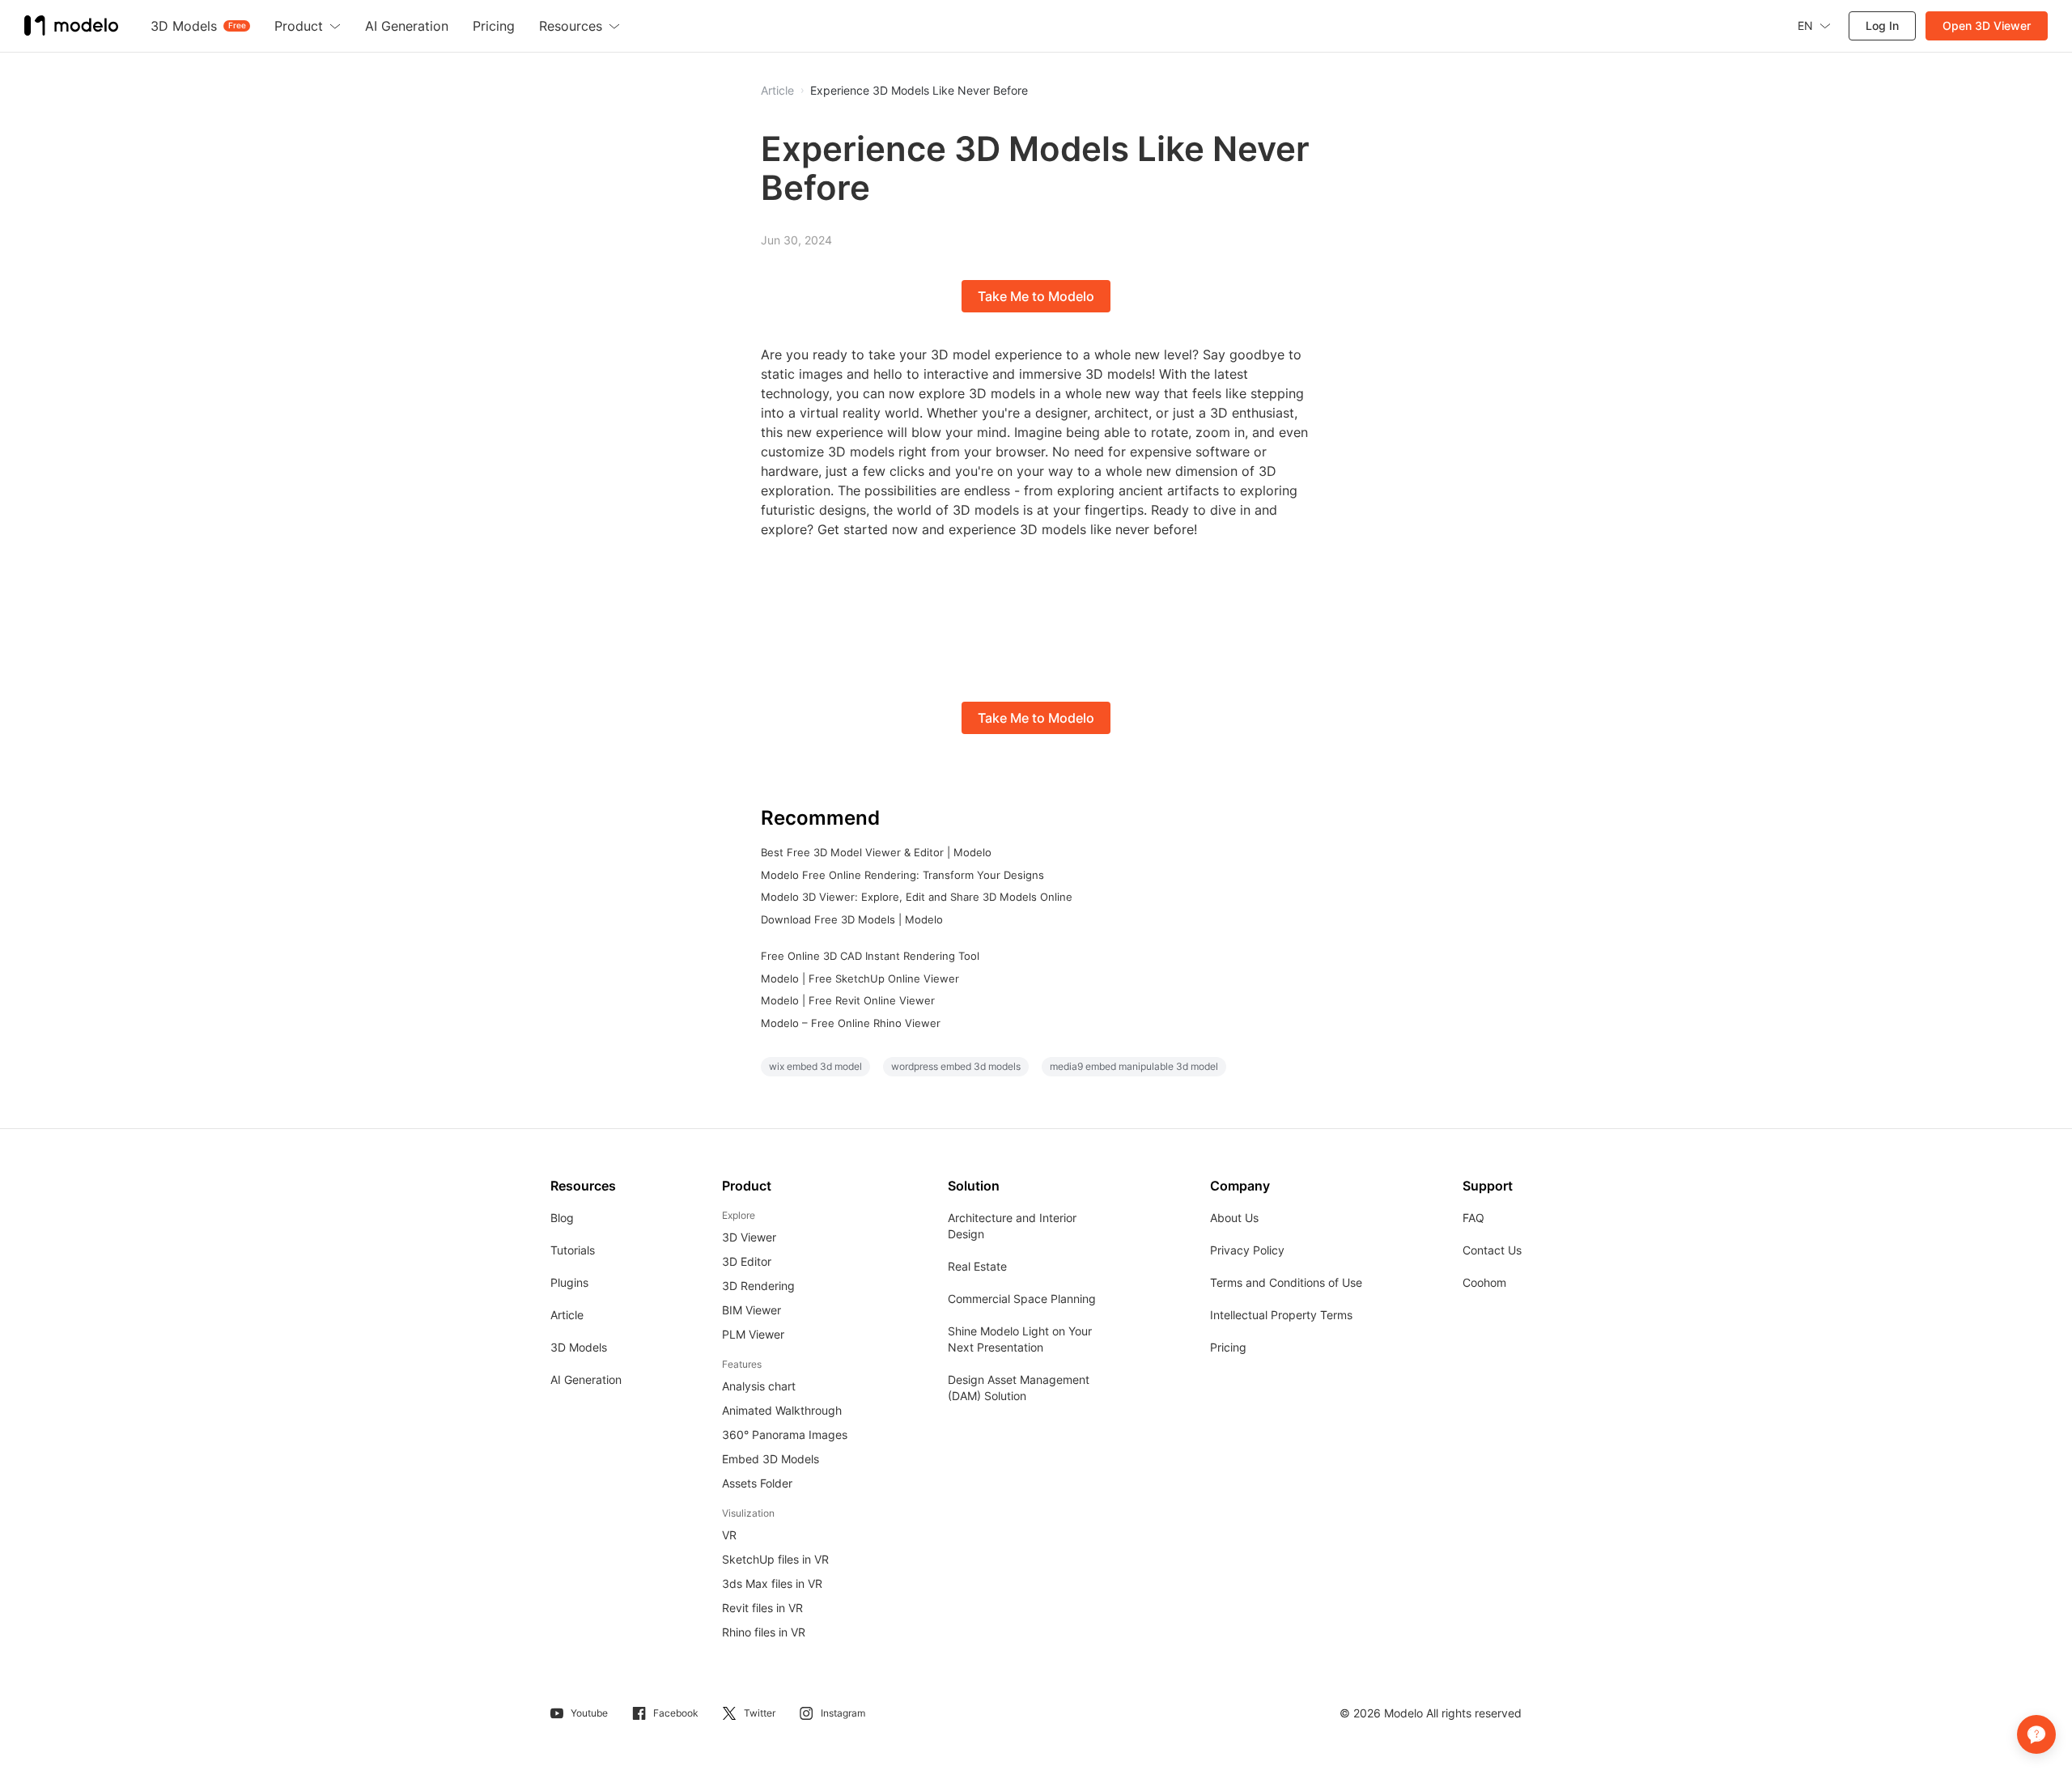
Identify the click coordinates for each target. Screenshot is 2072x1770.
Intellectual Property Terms (1281, 1315)
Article (567, 1315)
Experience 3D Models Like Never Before (919, 91)
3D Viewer (749, 1237)
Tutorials (573, 1250)
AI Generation (586, 1379)
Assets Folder (757, 1483)
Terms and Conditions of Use (1286, 1282)
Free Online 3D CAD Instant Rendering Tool (870, 956)
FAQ (1473, 1218)
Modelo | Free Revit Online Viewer (848, 1000)
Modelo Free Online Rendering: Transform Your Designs (902, 875)
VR (729, 1535)
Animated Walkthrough (782, 1410)
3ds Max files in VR (772, 1583)
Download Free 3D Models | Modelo (852, 919)
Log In (1882, 25)
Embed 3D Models (771, 1459)
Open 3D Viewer (1987, 25)
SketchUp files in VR (775, 1559)
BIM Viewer (752, 1310)
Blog (562, 1218)
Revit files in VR (762, 1608)
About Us (1234, 1218)
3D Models (579, 1347)
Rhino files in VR (764, 1632)
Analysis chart (759, 1386)
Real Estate (977, 1266)
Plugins (569, 1282)
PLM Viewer (753, 1334)
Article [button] (777, 91)
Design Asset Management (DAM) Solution (1019, 1388)
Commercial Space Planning (1022, 1299)
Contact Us (1492, 1250)
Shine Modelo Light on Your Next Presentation (1020, 1339)
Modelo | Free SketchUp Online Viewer (860, 978)
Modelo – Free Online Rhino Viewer (851, 1023)
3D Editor (747, 1261)
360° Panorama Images (785, 1435)
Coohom (1484, 1282)
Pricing (1228, 1347)
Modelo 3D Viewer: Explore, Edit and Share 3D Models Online (917, 897)
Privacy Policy (1247, 1250)
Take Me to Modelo (1036, 296)
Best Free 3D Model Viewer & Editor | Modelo (876, 852)
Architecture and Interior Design (1012, 1226)
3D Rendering (758, 1286)
